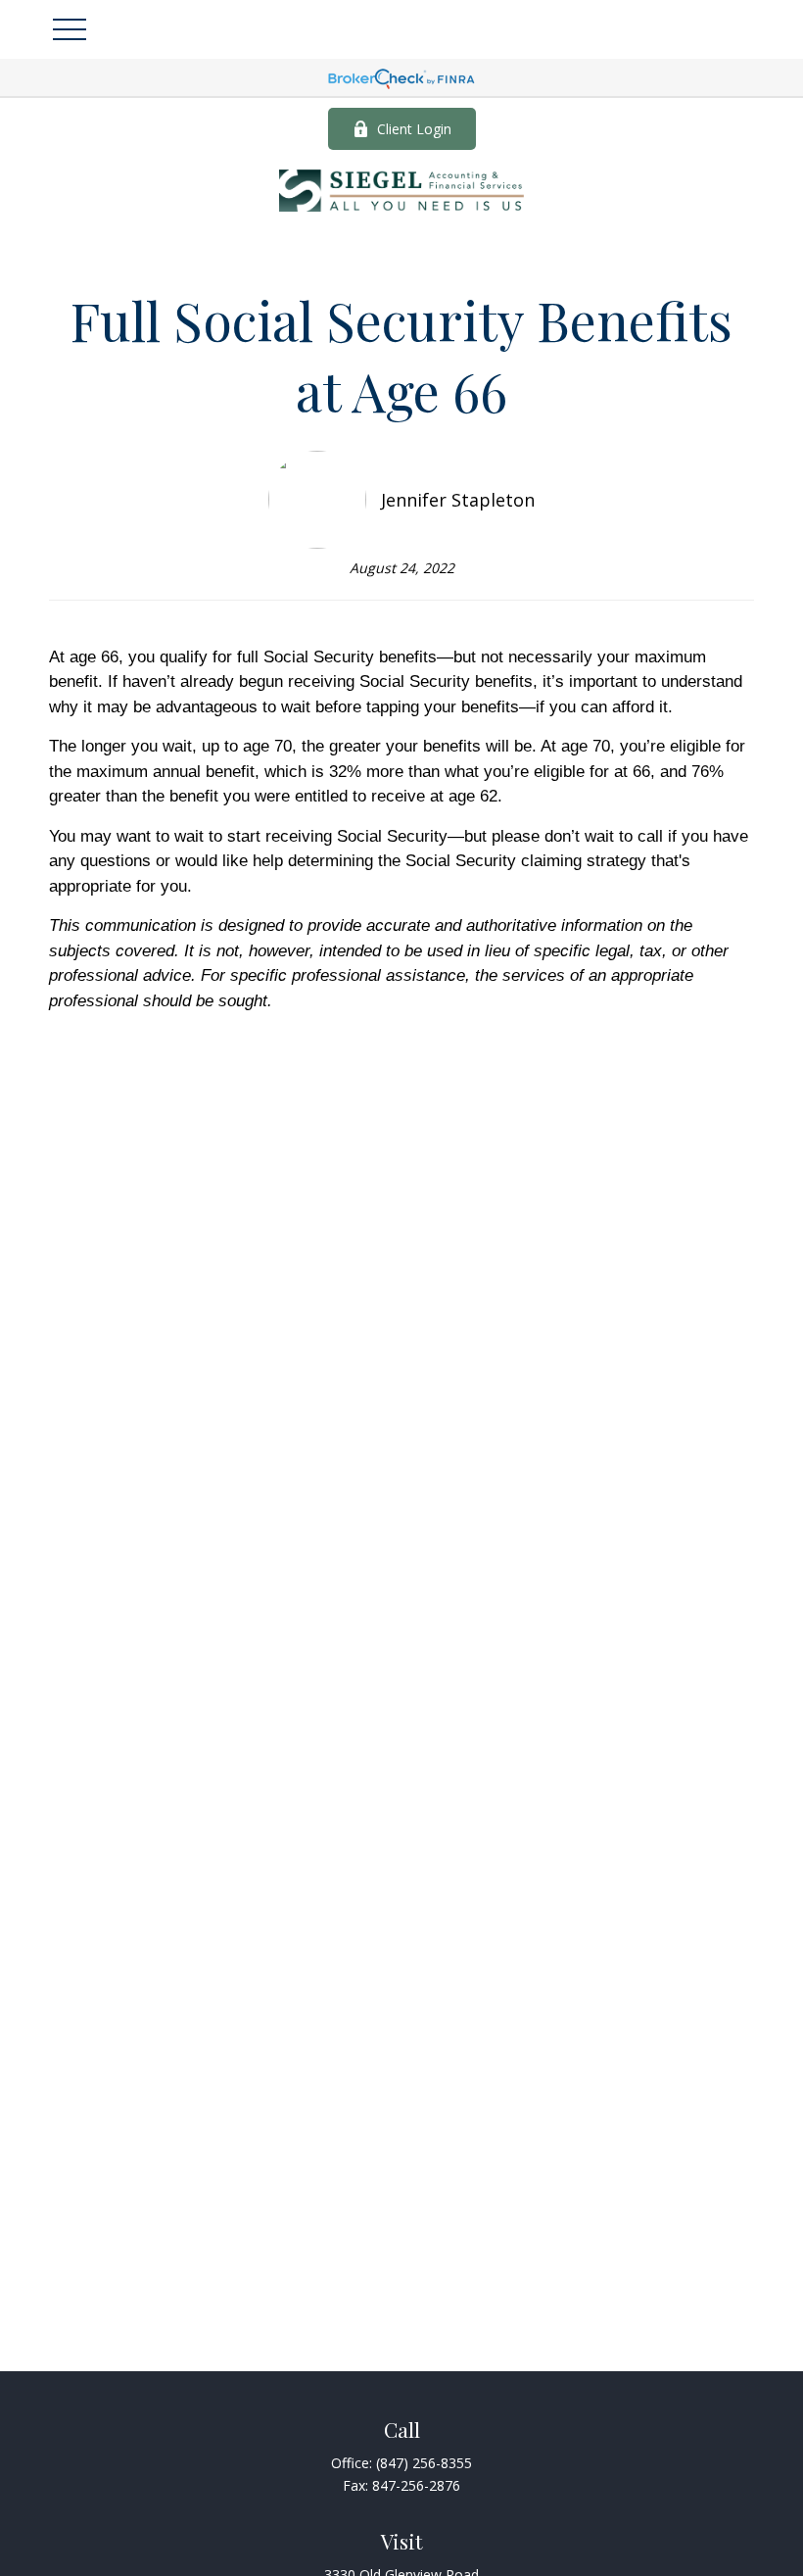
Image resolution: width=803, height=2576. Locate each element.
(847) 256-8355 (424, 2463)
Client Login (414, 129)
